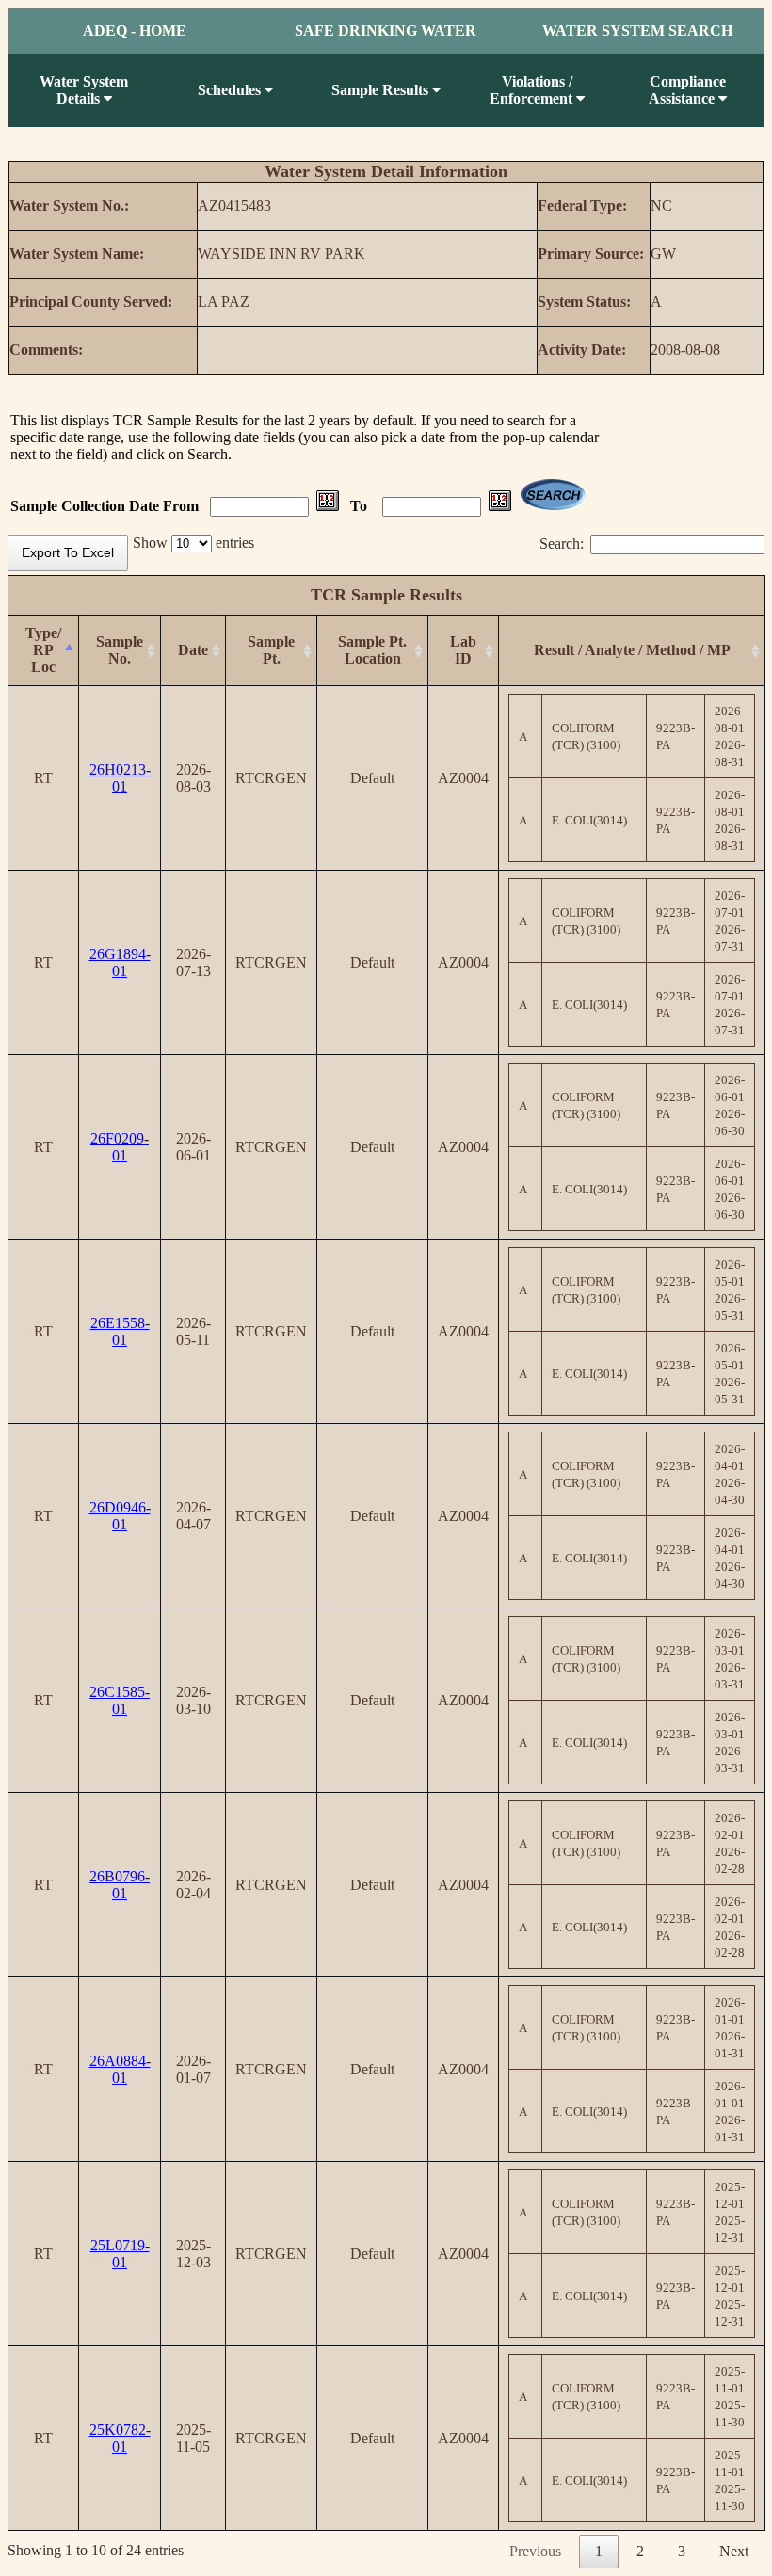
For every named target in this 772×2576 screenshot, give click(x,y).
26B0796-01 (120, 1885)
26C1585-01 (120, 1700)
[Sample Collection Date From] (328, 506)
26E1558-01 (120, 1331)
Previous (535, 2551)
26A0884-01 (120, 2069)
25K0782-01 (120, 2438)
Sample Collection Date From (106, 506)
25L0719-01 (120, 2254)
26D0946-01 (120, 1516)
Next (734, 2551)
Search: (562, 544)
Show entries (193, 543)
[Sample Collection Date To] (500, 506)
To (361, 506)
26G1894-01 (120, 962)
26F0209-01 (120, 1147)
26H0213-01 (120, 778)
